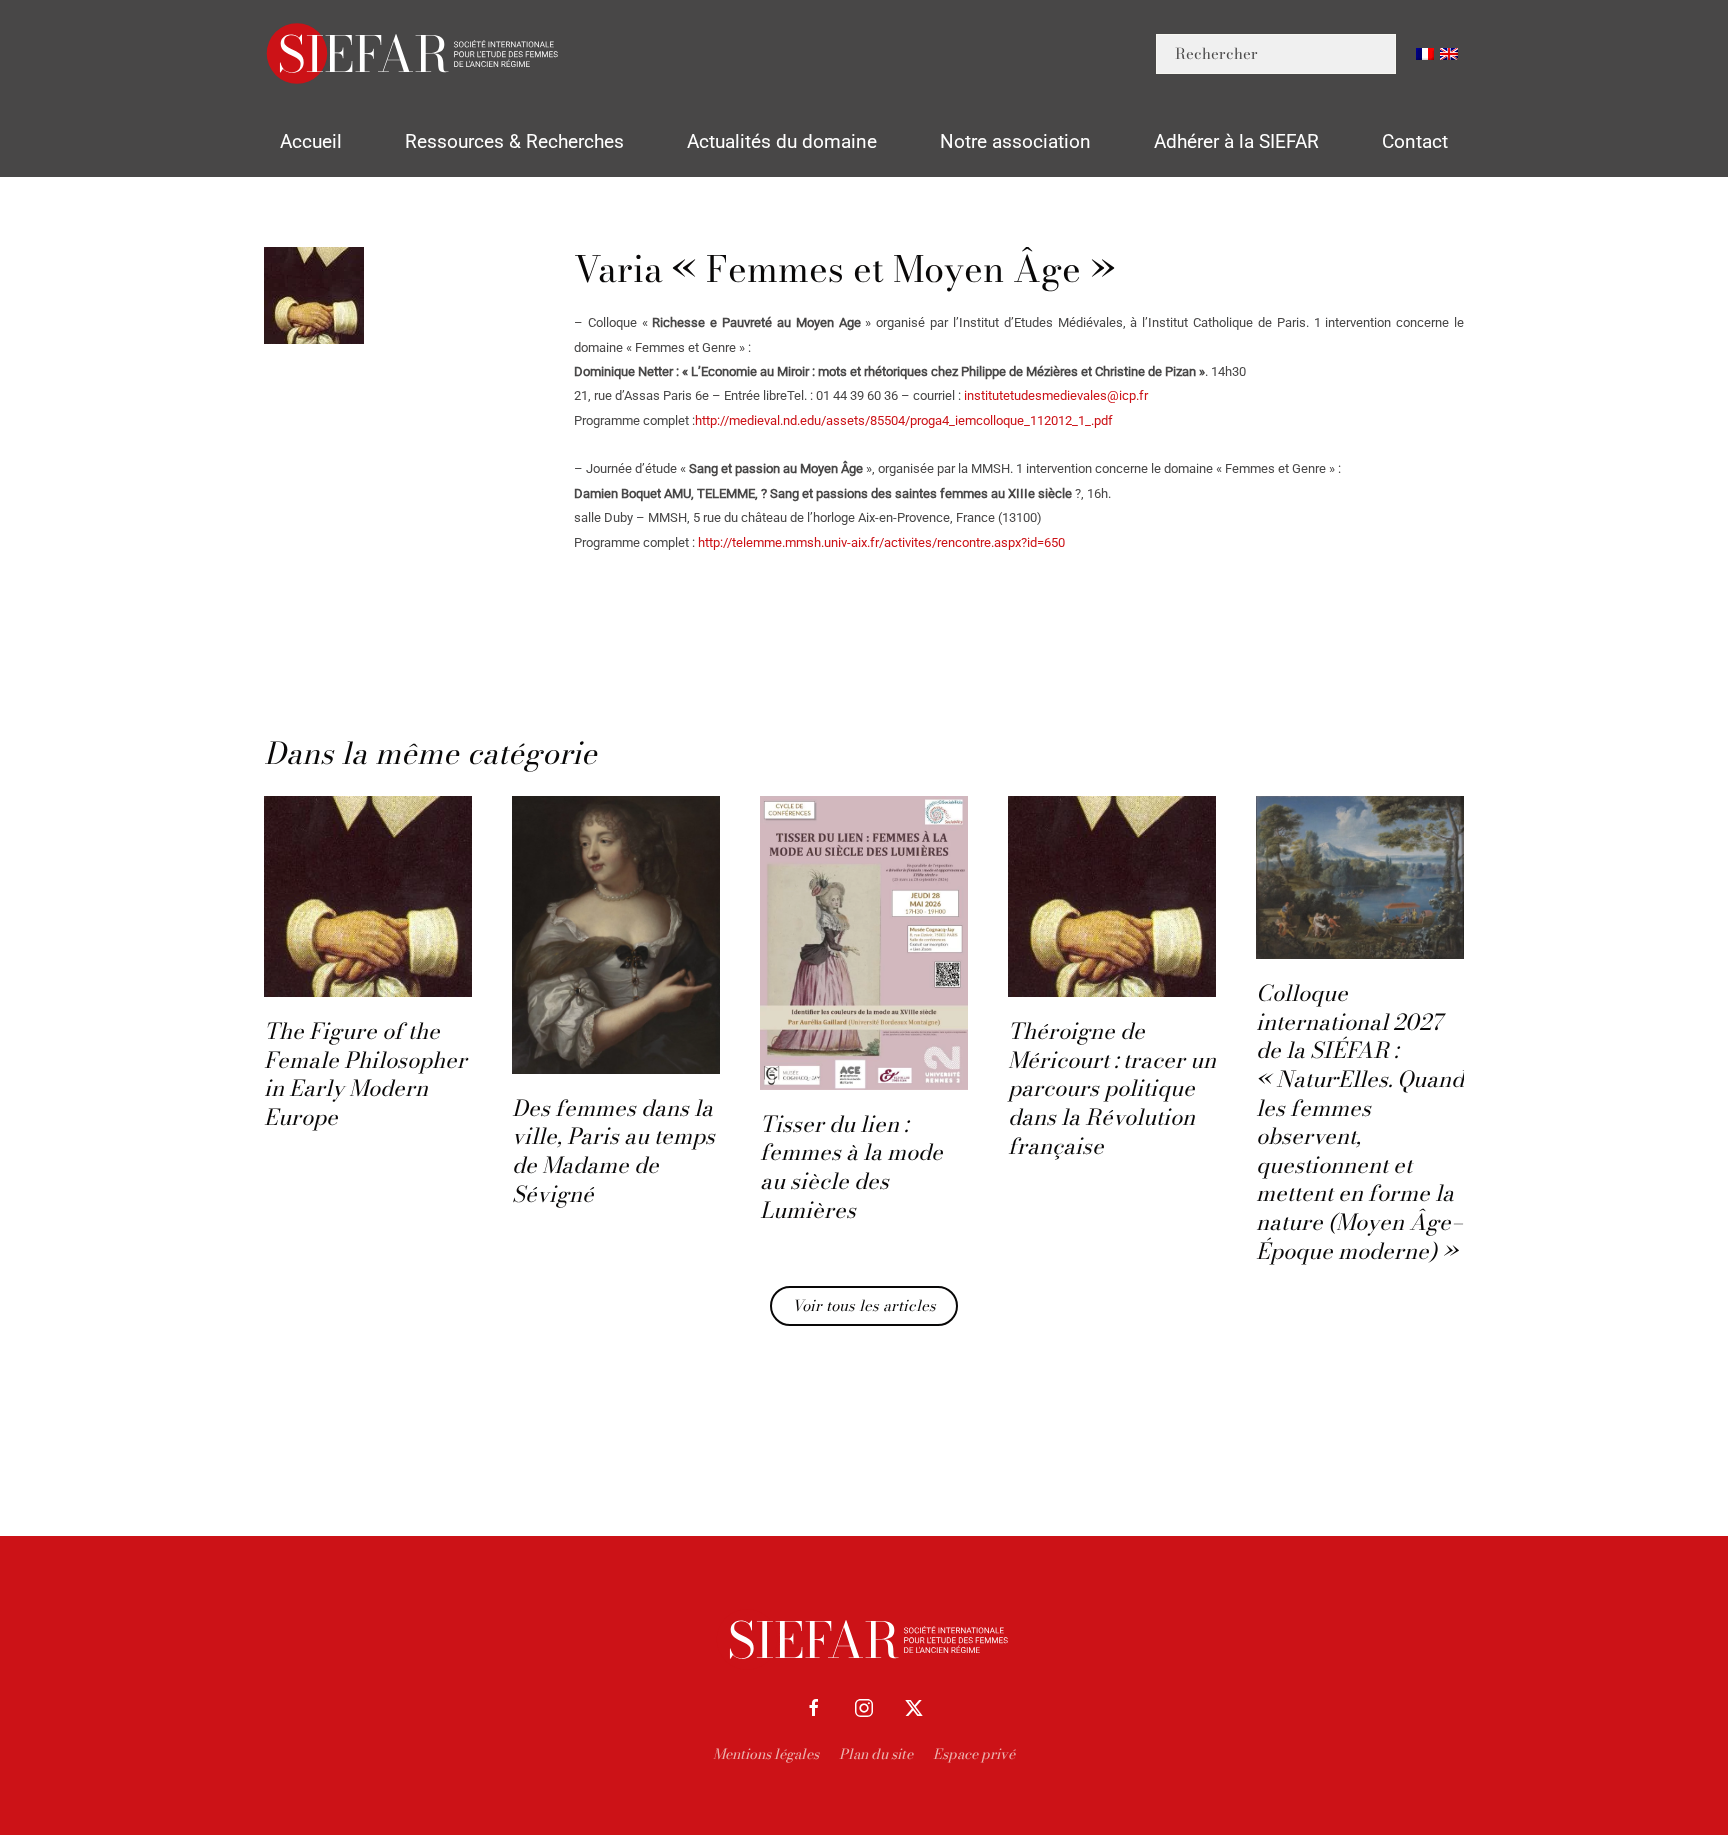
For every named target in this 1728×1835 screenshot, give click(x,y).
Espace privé (974, 1754)
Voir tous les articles (864, 1305)
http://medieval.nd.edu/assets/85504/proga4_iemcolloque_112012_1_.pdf (904, 420)
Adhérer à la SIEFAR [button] (1236, 141)
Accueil (311, 141)
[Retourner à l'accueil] (414, 53)
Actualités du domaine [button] (782, 141)
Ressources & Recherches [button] (514, 141)
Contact (1415, 141)
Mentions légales (766, 1754)
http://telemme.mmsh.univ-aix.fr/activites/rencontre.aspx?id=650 (881, 542)
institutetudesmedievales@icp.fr (1056, 395)
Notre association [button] (1015, 141)
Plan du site (876, 1754)
